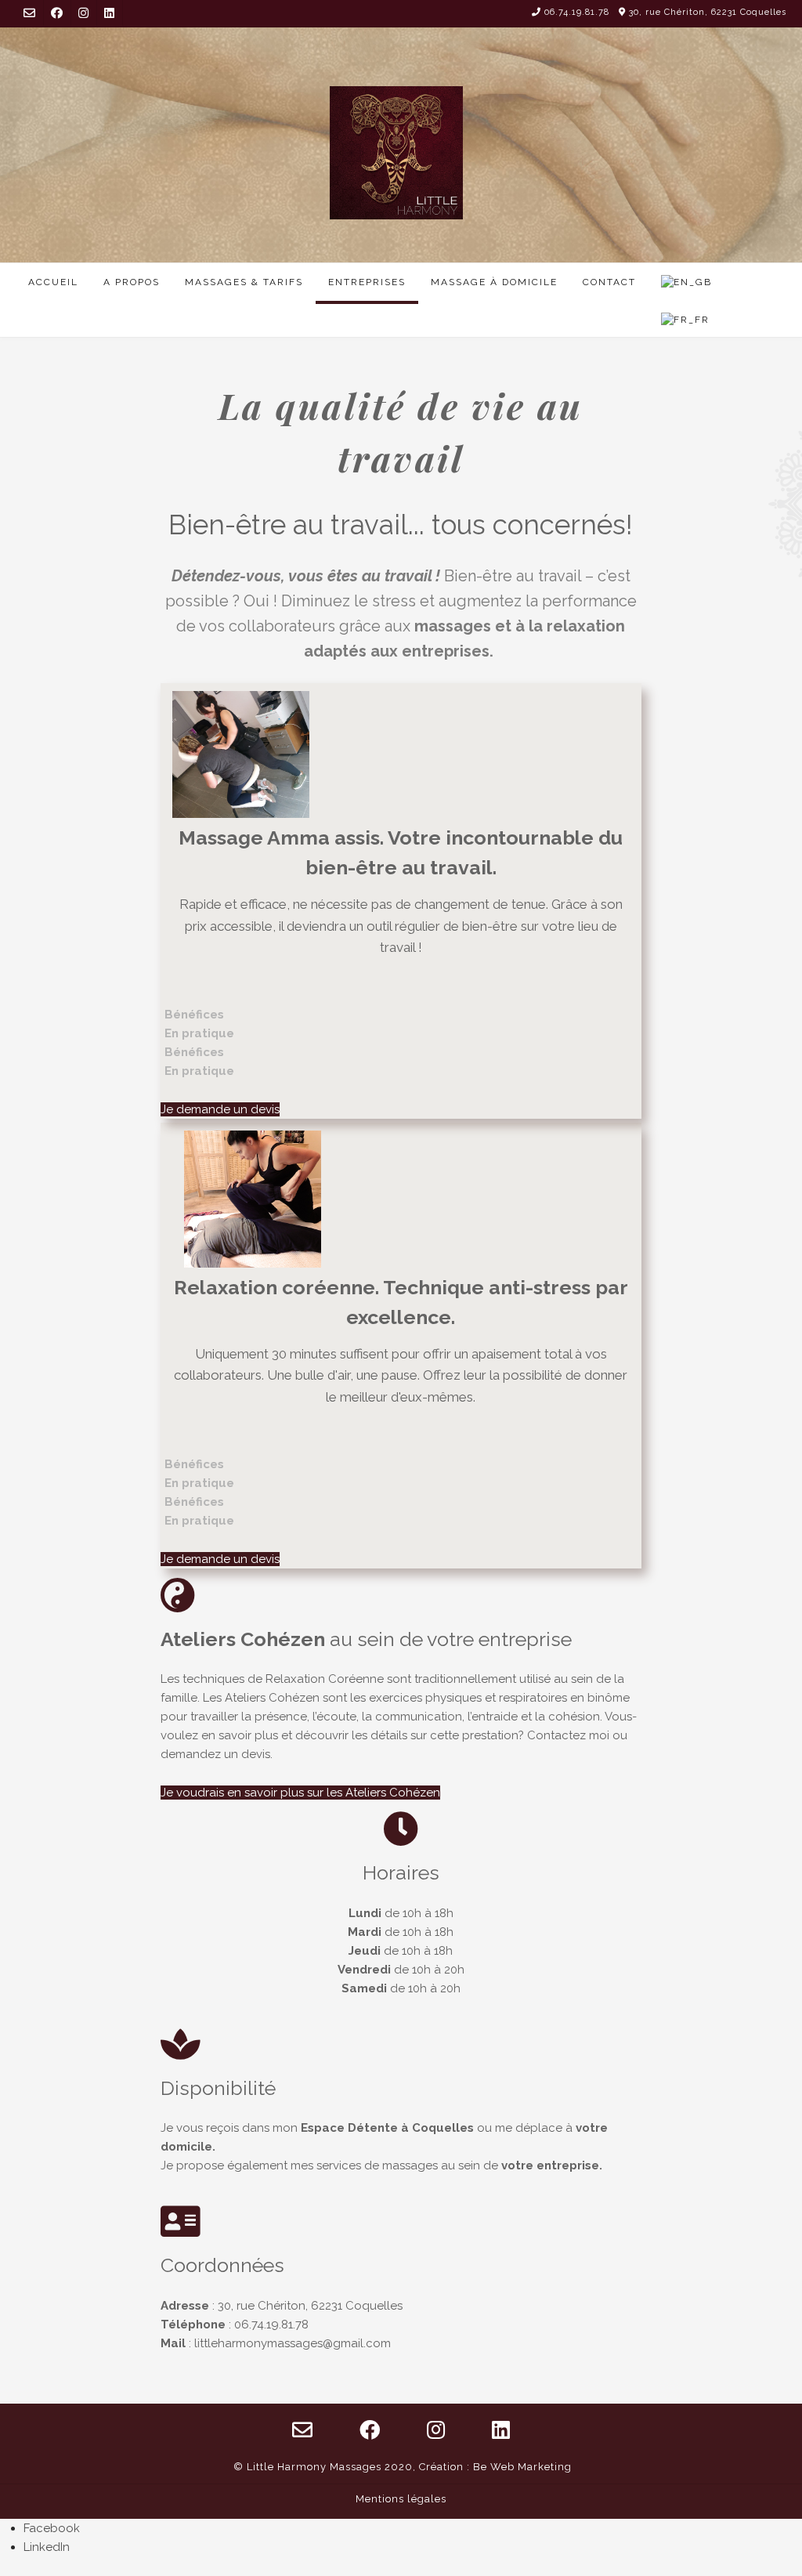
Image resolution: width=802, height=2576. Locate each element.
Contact (609, 282)
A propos (132, 282)
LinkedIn (47, 2547)
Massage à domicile (494, 282)
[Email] (29, 13)
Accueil (53, 282)
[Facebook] (57, 13)
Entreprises (367, 282)
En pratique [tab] (199, 1033)
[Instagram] (83, 13)
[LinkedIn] (109, 13)
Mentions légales (401, 2499)
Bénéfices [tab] (194, 1015)
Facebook (52, 2528)
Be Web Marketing (522, 2467)
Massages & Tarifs (244, 282)
